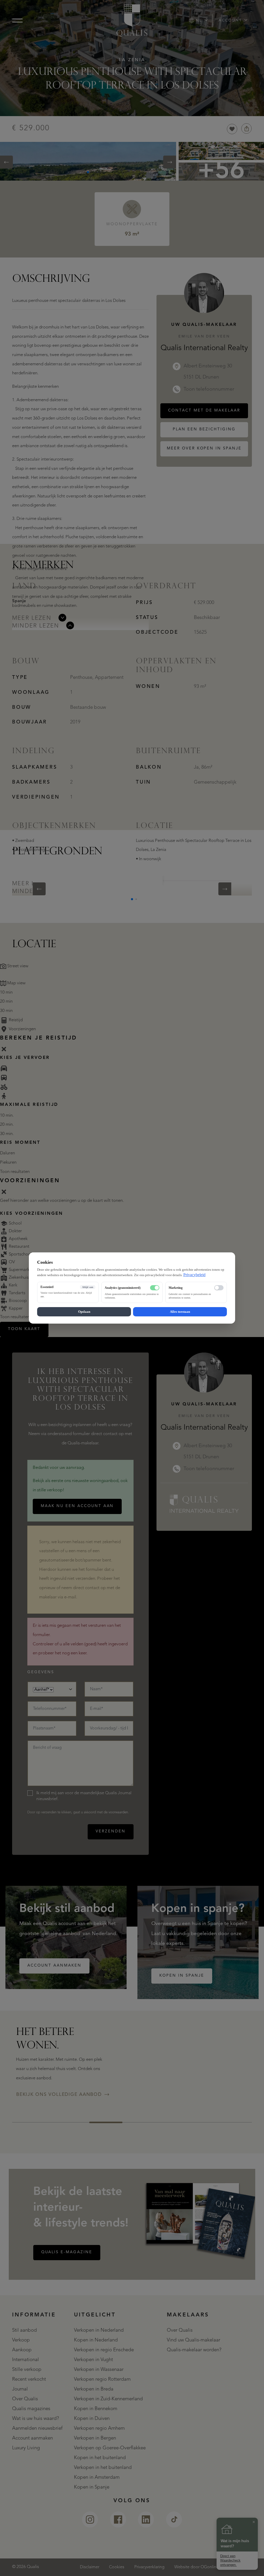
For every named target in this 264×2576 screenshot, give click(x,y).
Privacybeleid (194, 1275)
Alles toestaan (180, 1312)
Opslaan (84, 1312)
